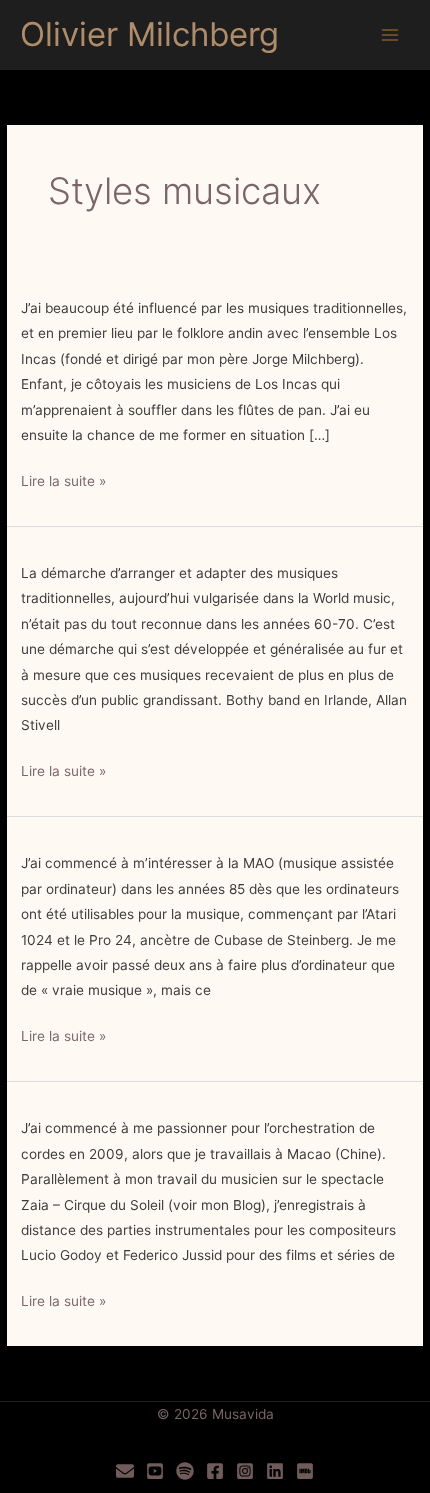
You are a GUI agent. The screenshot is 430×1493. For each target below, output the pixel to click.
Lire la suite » (63, 483)
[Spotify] (185, 1471)
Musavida (243, 1414)
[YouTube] (155, 1471)
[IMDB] (305, 1471)
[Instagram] (245, 1471)
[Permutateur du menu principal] (390, 35)
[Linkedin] (275, 1471)
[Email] (125, 1471)
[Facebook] (215, 1471)
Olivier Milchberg (149, 34)
